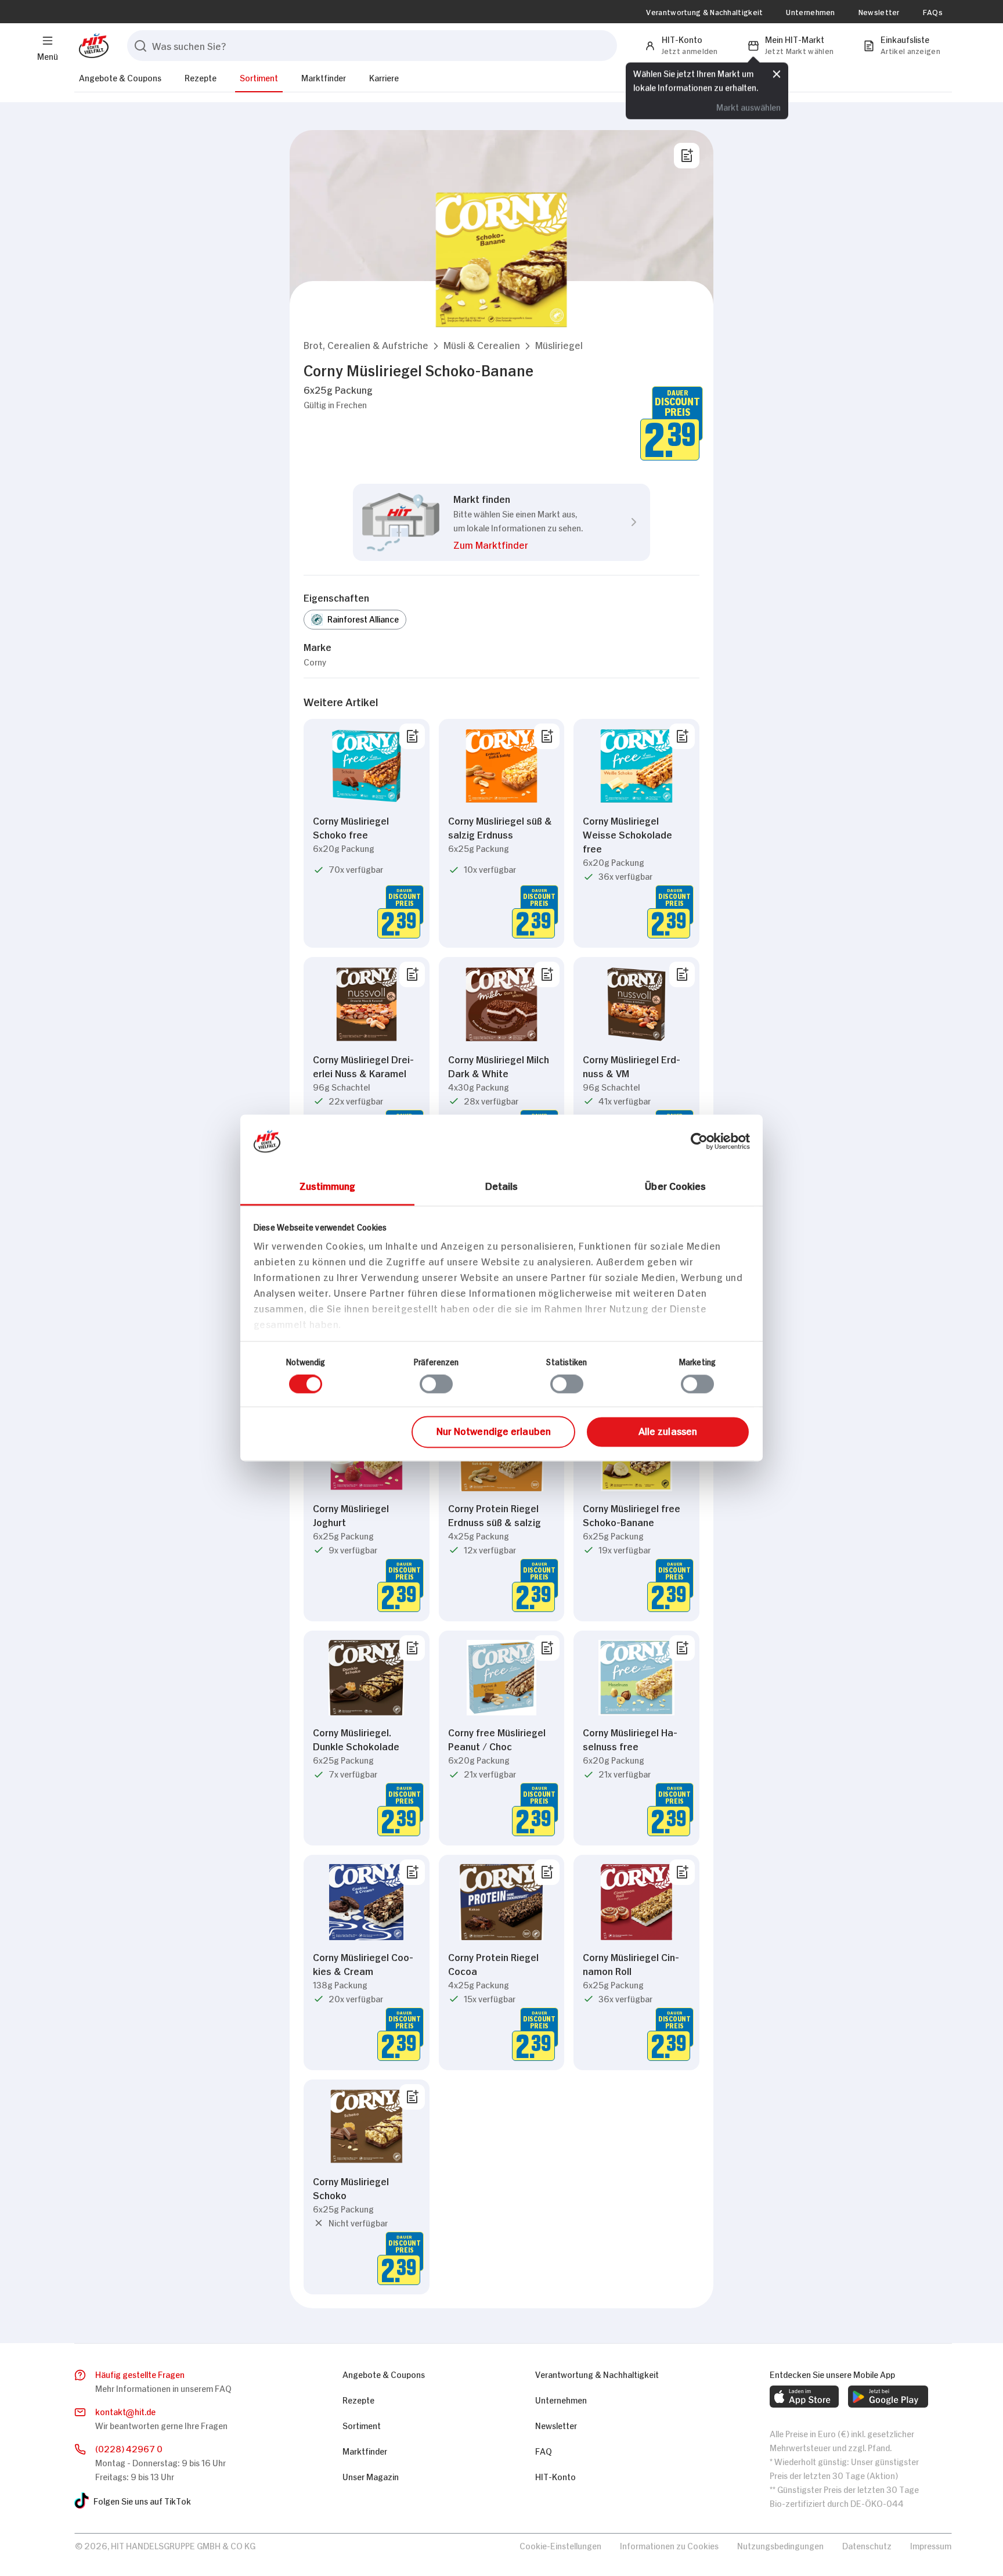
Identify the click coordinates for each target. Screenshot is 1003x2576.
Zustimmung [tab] (328, 1185)
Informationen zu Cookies (669, 2545)
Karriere (384, 77)
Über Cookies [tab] (675, 1185)
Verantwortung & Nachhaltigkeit (704, 12)
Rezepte (201, 77)
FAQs (933, 12)
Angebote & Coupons (120, 77)
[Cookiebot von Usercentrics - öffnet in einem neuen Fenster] (699, 1141)
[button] (366, 345)
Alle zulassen (668, 1430)
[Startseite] (91, 46)
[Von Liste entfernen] (412, 736)
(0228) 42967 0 (129, 2448)
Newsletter (879, 12)
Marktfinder (324, 77)
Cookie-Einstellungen (560, 2545)
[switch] (436, 1384)
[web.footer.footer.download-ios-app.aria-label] (804, 2397)
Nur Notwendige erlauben (494, 1430)
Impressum (931, 2545)
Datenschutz (867, 2545)
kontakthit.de (125, 2411)
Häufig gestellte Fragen (140, 2374)
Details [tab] (502, 1185)
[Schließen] (777, 73)
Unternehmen (810, 12)
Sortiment (259, 77)
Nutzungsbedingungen (780, 2545)
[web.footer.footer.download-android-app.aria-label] (888, 2397)
